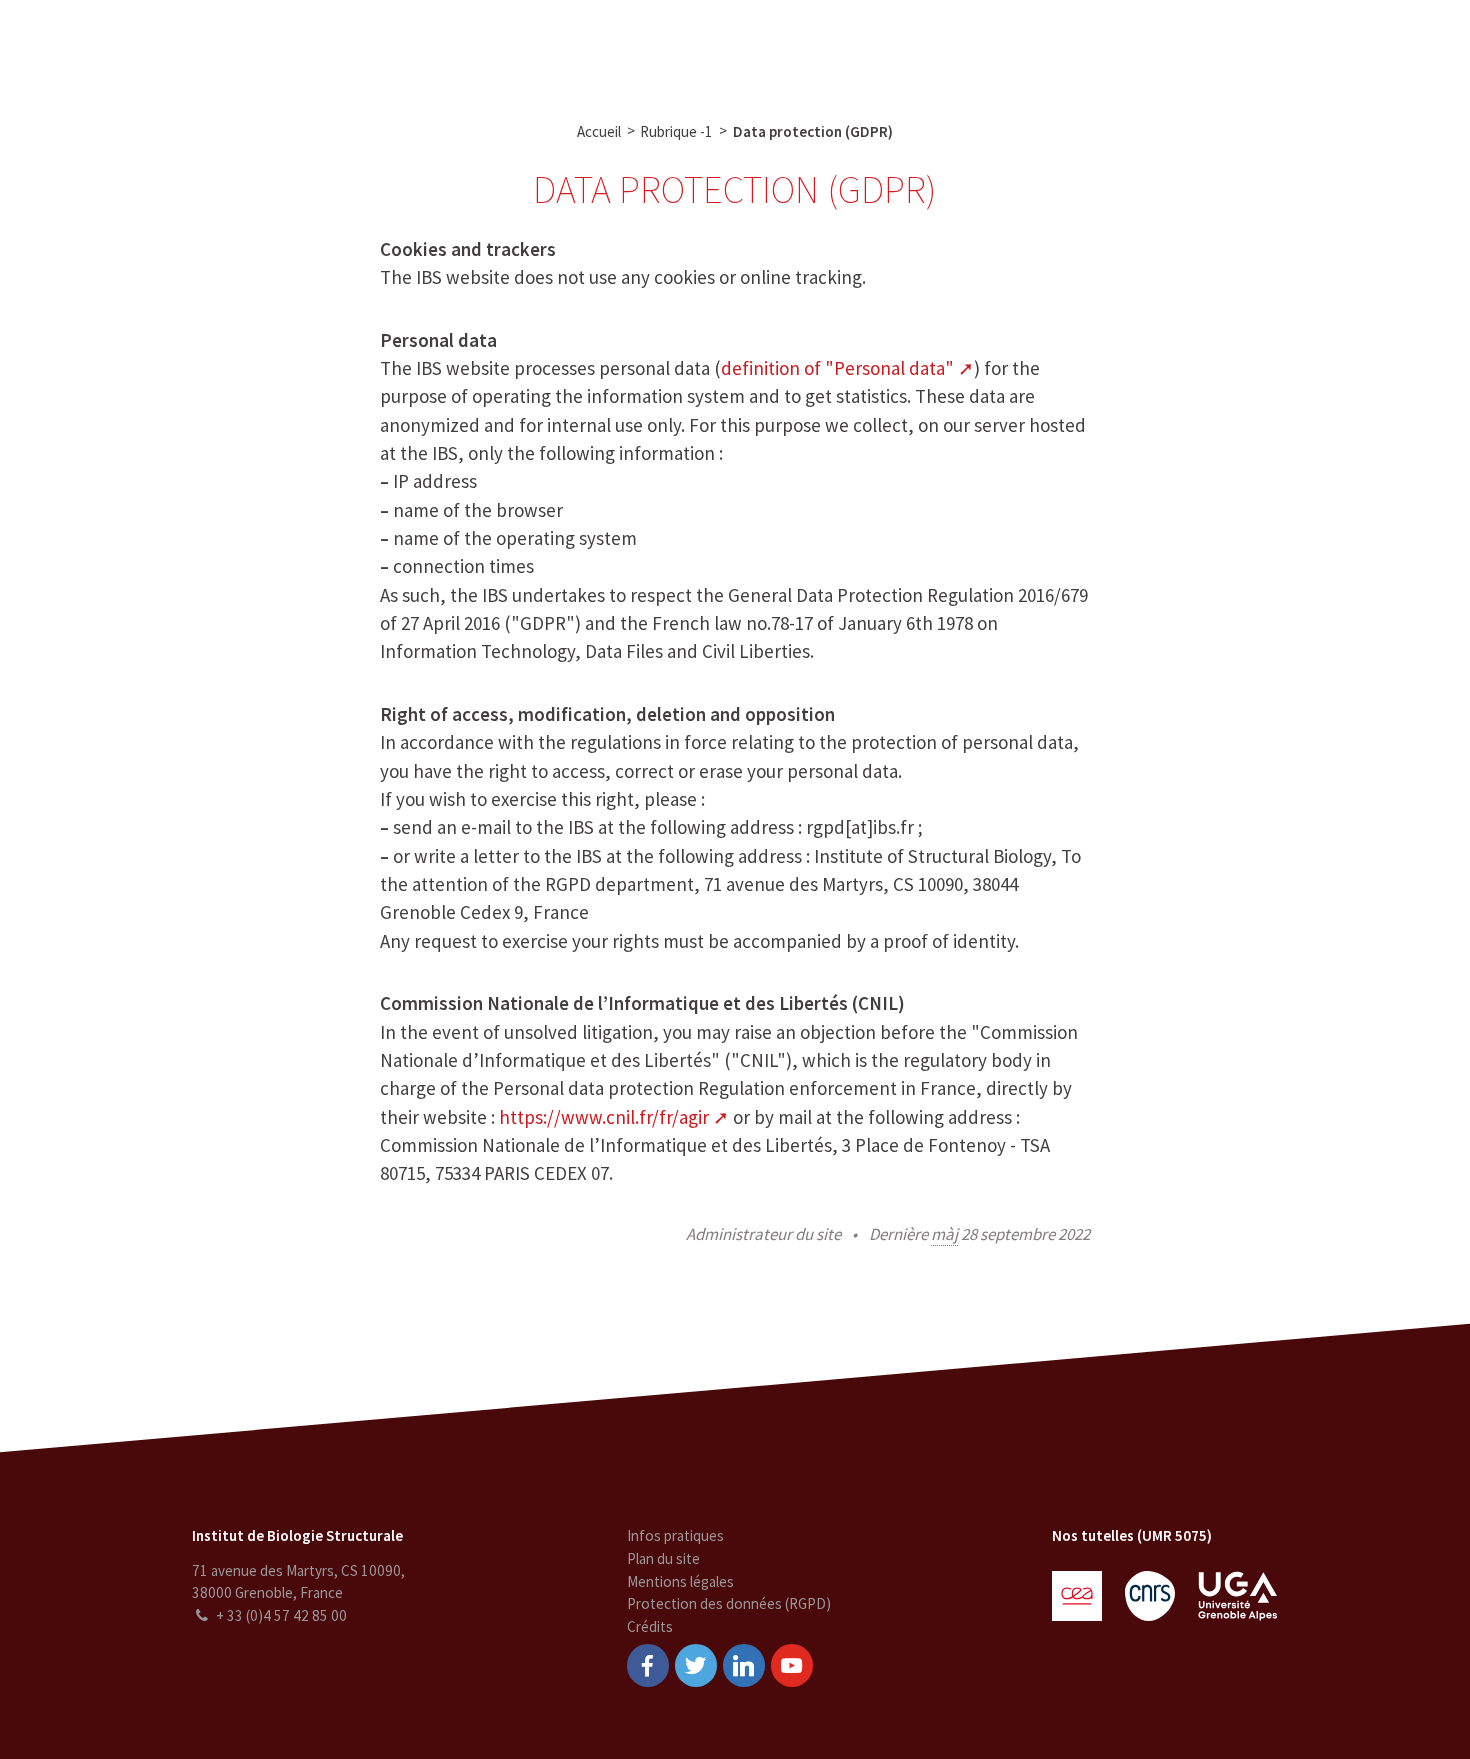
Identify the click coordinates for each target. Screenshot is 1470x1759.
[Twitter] (696, 1665)
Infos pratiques (675, 1535)
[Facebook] (648, 1665)
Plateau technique (595, 48)
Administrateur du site (763, 1234)
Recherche (470, 48)
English (1349, 48)
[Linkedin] (744, 1665)
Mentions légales (680, 1581)
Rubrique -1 (676, 131)
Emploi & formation (887, 48)
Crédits (650, 1626)
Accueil (599, 131)
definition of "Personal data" (837, 368)
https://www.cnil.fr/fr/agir (604, 1117)
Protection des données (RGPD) (729, 1603)
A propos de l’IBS (350, 48)
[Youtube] (792, 1665)
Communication (740, 48)
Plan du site (663, 1558)
